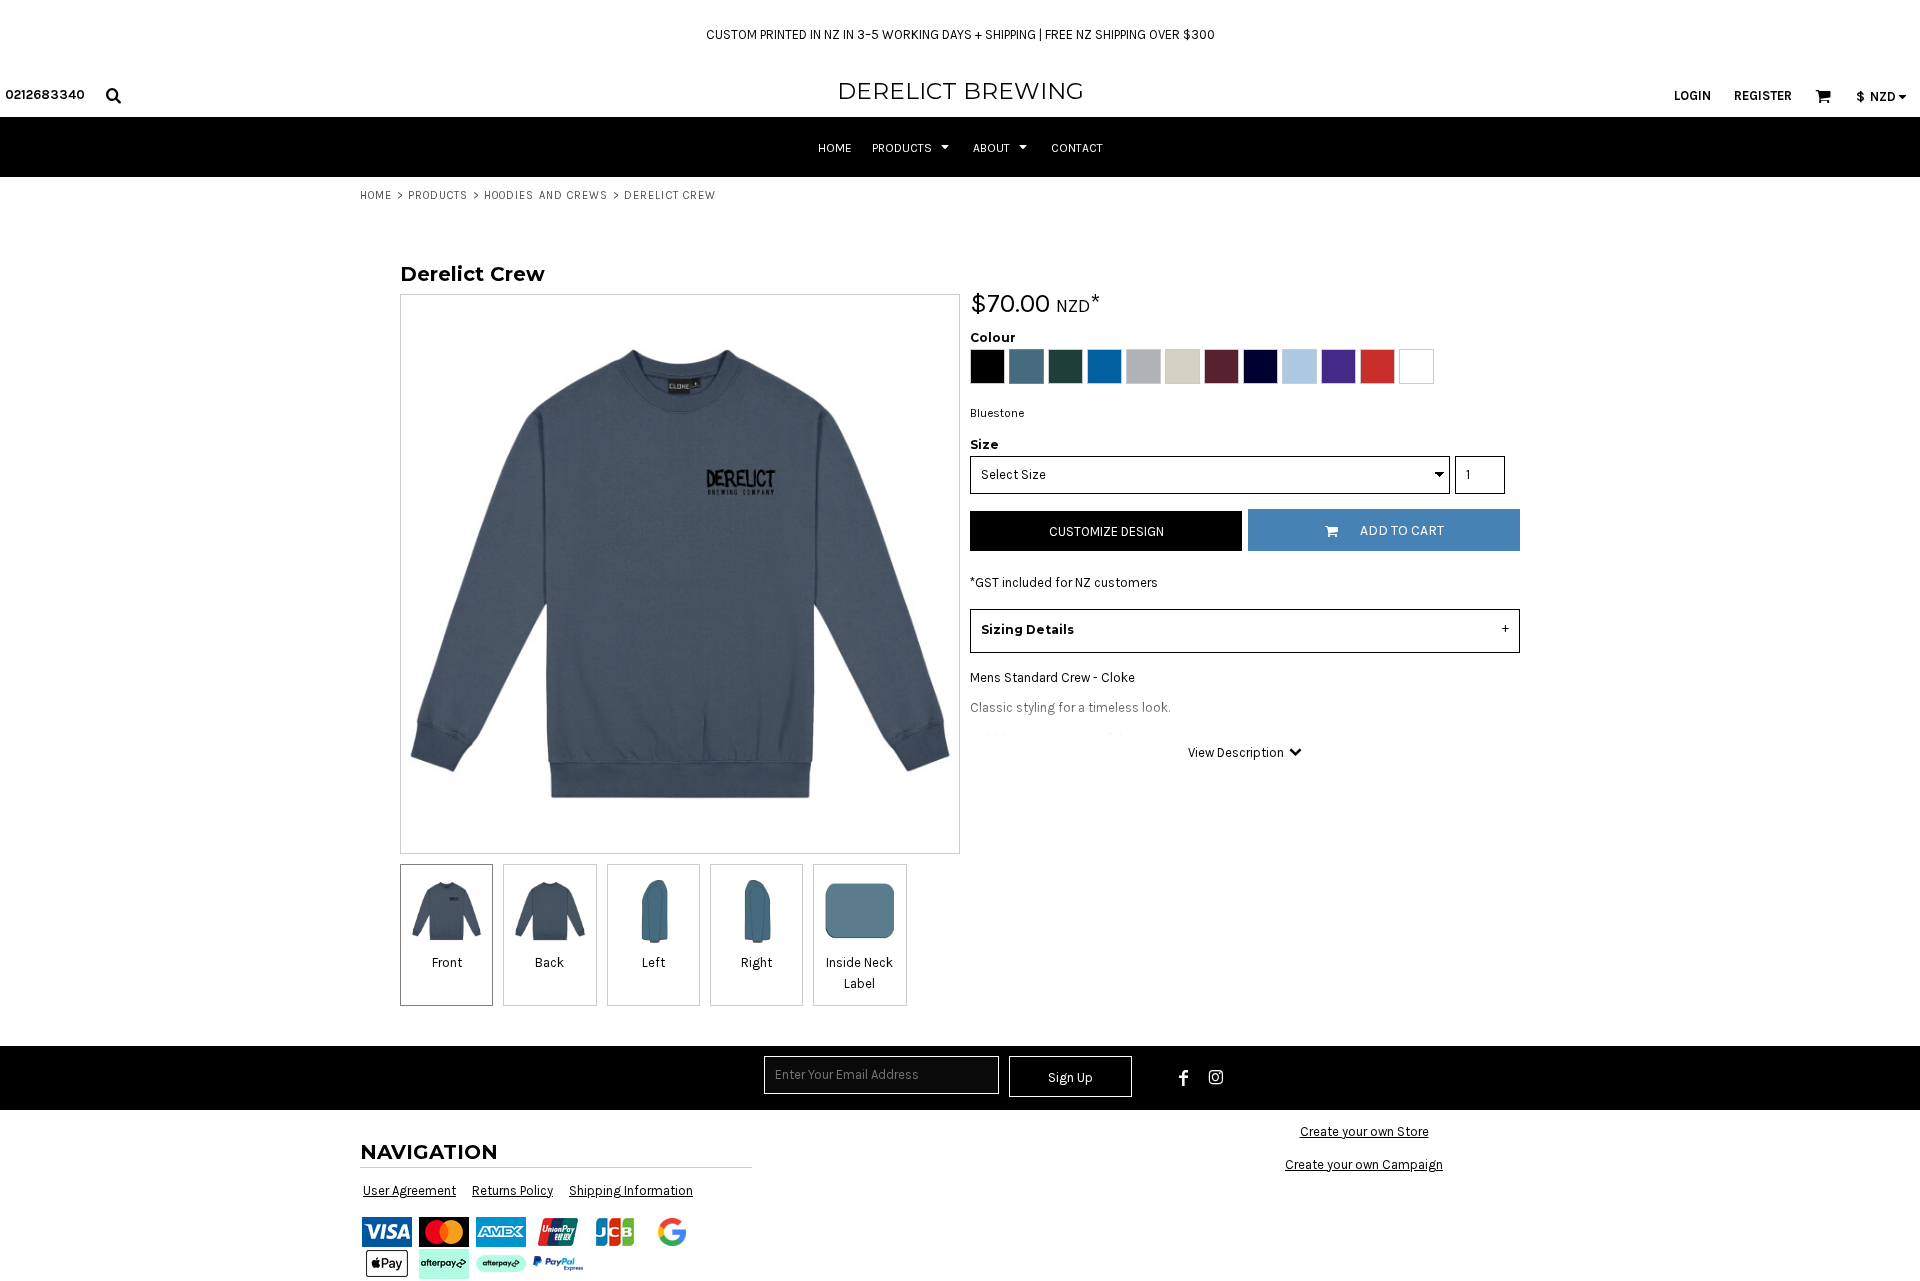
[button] (113, 95)
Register (1763, 95)
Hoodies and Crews (546, 195)
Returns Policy (512, 1190)
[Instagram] (1216, 1078)
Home (376, 195)
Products (438, 195)
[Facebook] (1184, 1078)
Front (447, 962)
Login (1692, 95)
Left (653, 962)
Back (549, 962)
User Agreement (409, 1190)
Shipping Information (631, 1190)
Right (756, 962)
